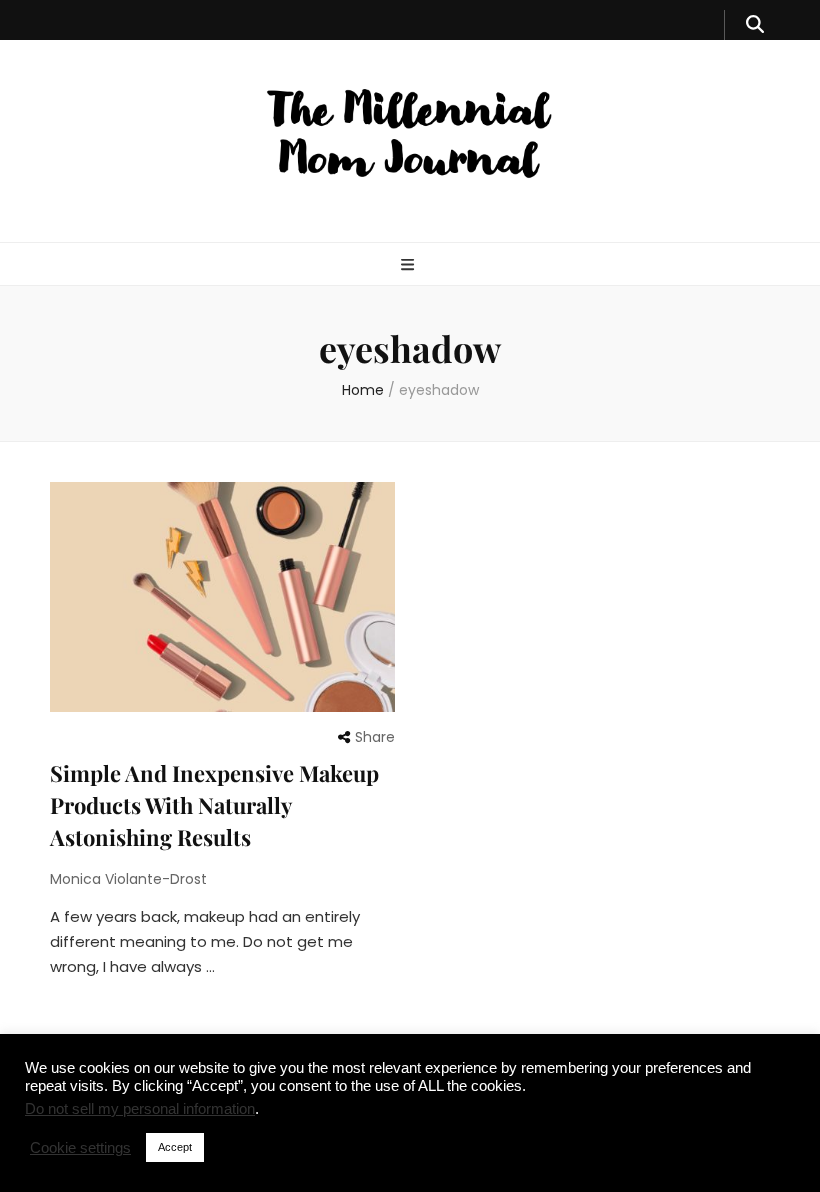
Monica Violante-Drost (128, 879)
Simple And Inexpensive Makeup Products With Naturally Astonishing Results (214, 805)
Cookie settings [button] (80, 1148)
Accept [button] (175, 1147)
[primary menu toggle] (410, 265)
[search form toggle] (755, 25)
